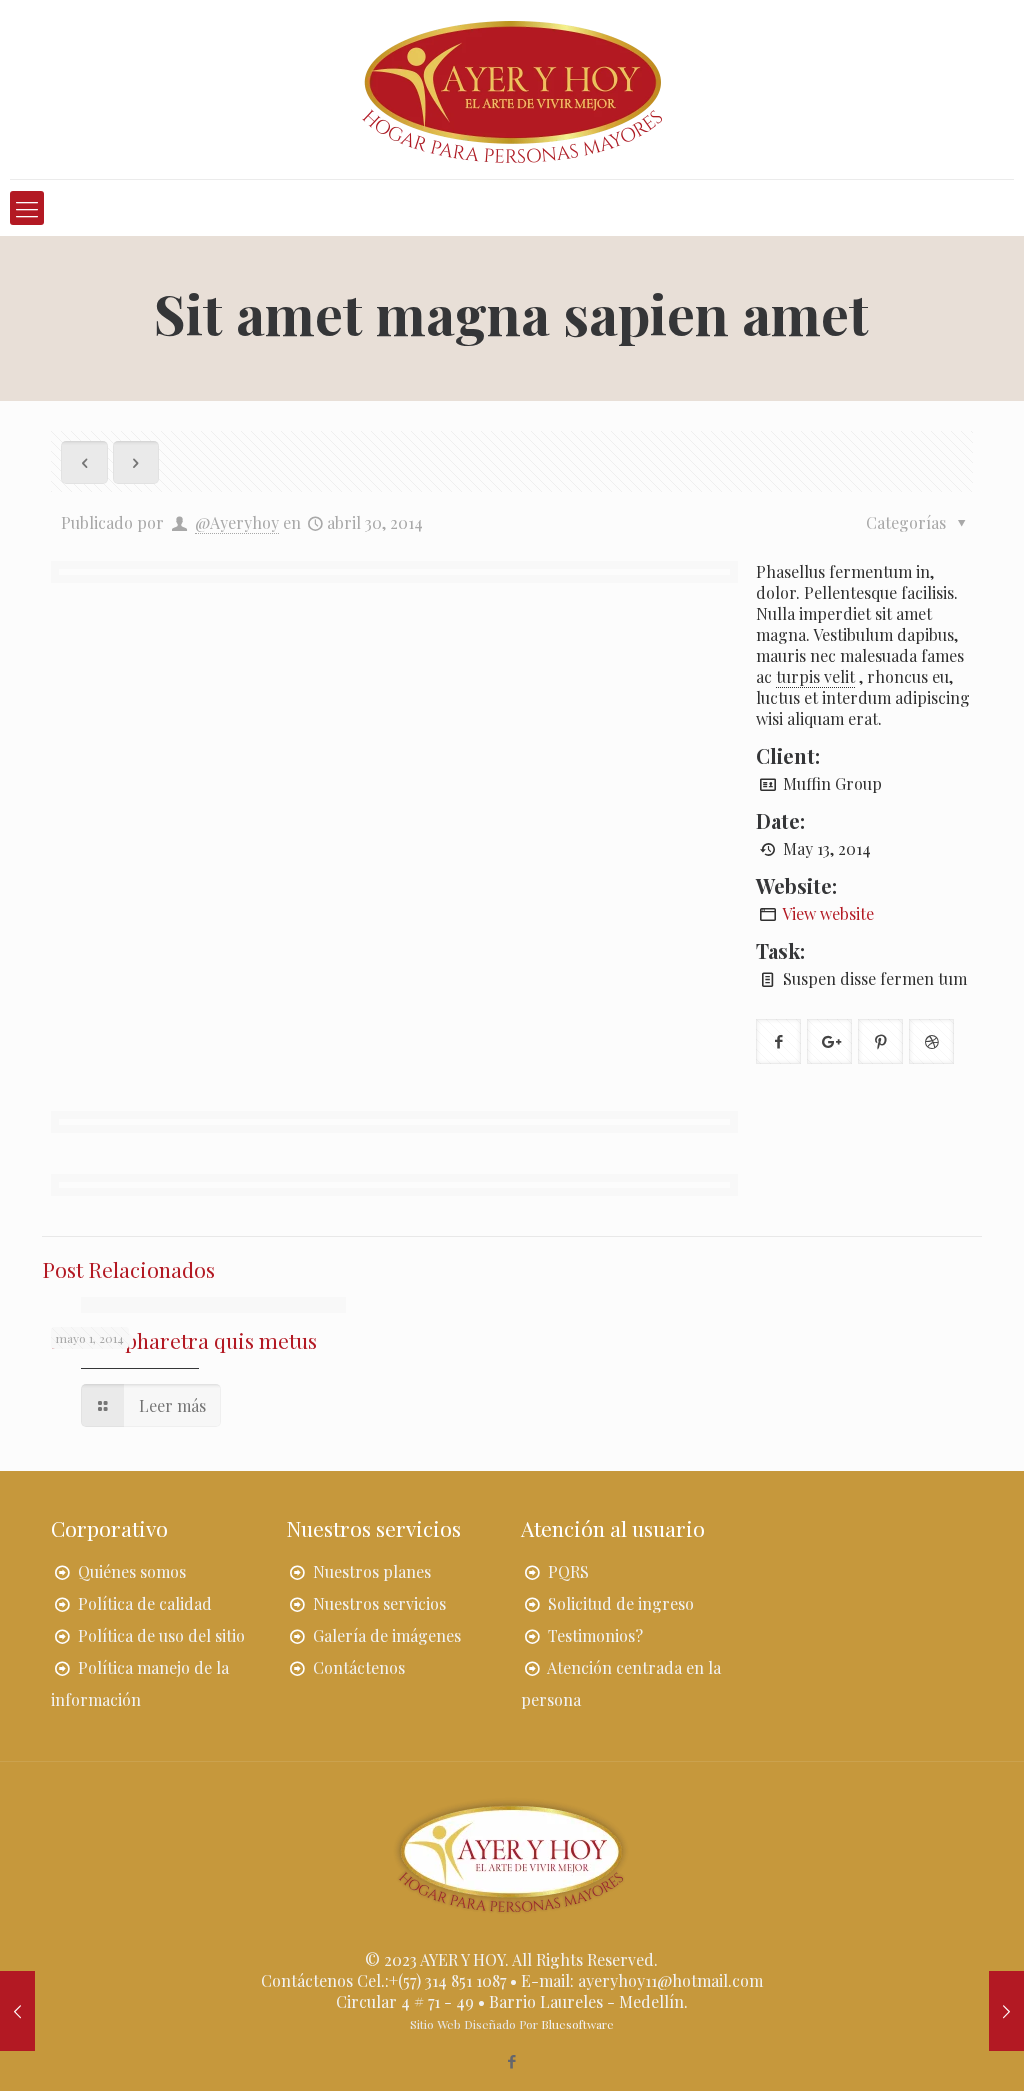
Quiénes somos (132, 1571)
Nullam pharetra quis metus (184, 1340)
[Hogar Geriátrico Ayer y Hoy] (512, 89)
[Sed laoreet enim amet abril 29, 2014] (1006, 2011)
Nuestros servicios (379, 1603)
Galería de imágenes (387, 1635)
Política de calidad (145, 1603)
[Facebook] (511, 2061)
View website (828, 913)
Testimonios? (595, 1635)
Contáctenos (359, 1667)
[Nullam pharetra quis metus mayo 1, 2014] (17, 2011)
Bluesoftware (577, 2024)
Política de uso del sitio (161, 1635)
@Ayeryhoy (237, 522)
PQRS (568, 1571)
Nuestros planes (372, 1571)
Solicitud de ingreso (621, 1603)
